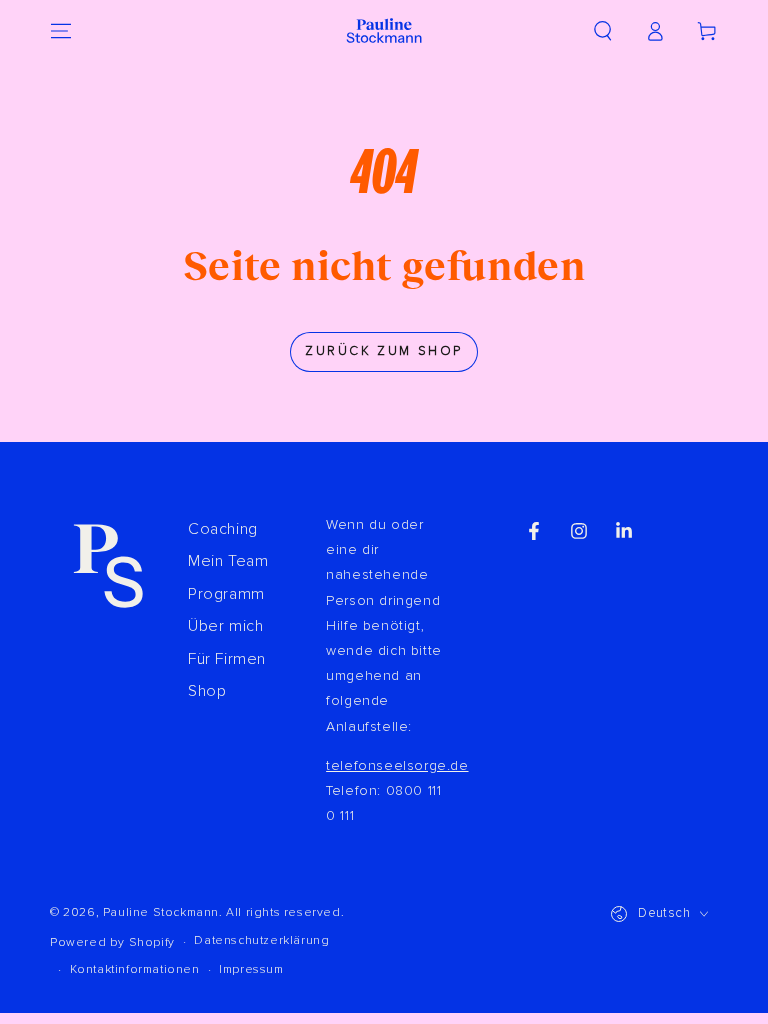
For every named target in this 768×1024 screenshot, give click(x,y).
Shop (207, 691)
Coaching (223, 529)
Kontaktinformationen (135, 969)
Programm (226, 594)
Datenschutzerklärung (261, 940)
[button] (603, 31)
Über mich (225, 626)
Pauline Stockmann (161, 912)
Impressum (251, 969)
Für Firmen (227, 659)
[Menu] (61, 31)
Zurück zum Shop (384, 351)
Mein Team (228, 561)
